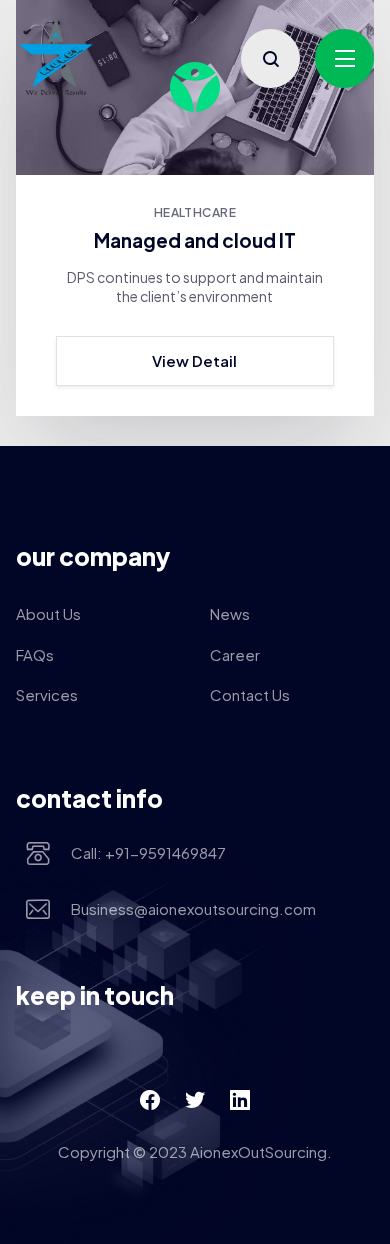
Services (47, 694)
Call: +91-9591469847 (148, 852)
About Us (48, 613)
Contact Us (250, 694)
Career (235, 654)
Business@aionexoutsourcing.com (193, 908)
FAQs (35, 654)
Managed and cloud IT (195, 240)
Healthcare (195, 212)
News (230, 613)
